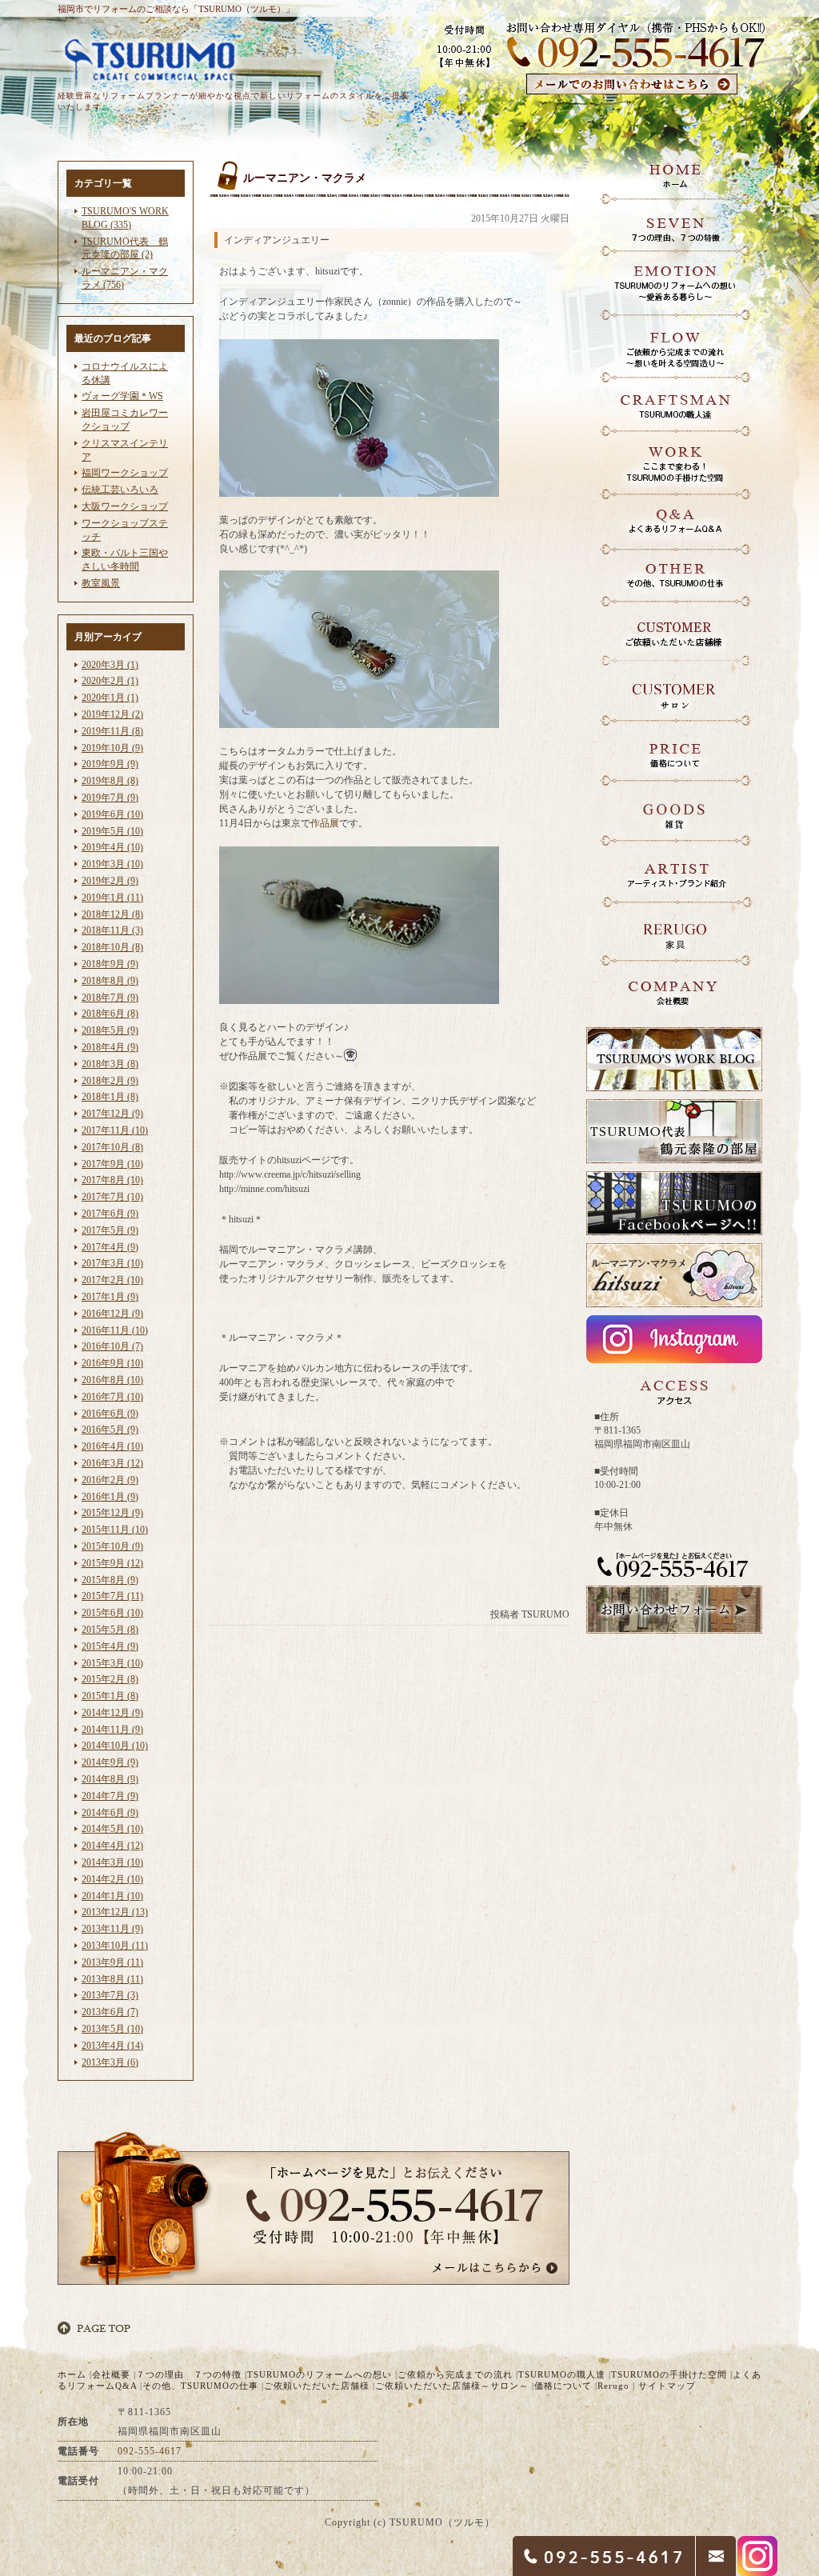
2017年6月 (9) (110, 1214)
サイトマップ (667, 2386)
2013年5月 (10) (112, 2029)
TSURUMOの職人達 (562, 2374)
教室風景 (101, 583)
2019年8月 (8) (110, 781)
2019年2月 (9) (110, 881)
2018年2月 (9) (110, 1081)
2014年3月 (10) (112, 1862)
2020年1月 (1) (110, 698)
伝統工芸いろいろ (120, 490)
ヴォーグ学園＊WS (122, 396)
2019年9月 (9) (110, 764)
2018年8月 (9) (110, 981)
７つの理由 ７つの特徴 (189, 2374)
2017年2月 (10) (112, 1280)
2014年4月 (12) (112, 1846)
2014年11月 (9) (112, 1730)
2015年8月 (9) (110, 1580)
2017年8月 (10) (112, 1180)
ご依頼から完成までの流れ (455, 2374)
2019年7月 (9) (110, 798)
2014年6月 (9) (110, 1813)
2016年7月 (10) (112, 1397)
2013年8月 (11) (112, 1979)
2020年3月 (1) (110, 665)
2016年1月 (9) (110, 1497)
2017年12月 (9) (112, 1114)
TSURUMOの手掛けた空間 (669, 2374)
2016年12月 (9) (112, 1314)
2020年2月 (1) (110, 681)
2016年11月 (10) (115, 1330)
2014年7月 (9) (110, 1796)
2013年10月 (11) (115, 1946)
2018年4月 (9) (110, 1047)
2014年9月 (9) (110, 1762)
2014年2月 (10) (112, 1879)
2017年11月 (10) (115, 1130)
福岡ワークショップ (125, 473)
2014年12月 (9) (112, 1713)
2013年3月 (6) (110, 2062)
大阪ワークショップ (125, 506)
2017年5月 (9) (110, 1230)
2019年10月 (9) (112, 748)
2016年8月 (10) (112, 1380)
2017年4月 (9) (110, 1247)
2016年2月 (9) (110, 1480)
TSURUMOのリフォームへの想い (320, 2374)
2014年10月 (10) (115, 1746)
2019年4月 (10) (112, 847)
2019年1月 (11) (112, 898)
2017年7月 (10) (112, 1197)
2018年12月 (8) (112, 914)
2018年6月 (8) (110, 1014)
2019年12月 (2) (112, 714)
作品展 (325, 823)
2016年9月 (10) (112, 1363)
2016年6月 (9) (110, 1414)
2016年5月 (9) (110, 1430)
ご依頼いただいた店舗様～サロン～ (452, 2386)
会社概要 (111, 2374)
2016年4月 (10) (112, 1446)
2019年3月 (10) (112, 864)
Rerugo (613, 2386)
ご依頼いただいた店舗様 (317, 2386)
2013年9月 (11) (112, 1962)
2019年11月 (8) (112, 731)
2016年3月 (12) (112, 1463)
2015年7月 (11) (112, 1596)
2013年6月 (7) (110, 2012)
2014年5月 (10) (112, 1829)
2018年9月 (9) (110, 964)
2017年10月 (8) (112, 1147)
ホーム (72, 2374)
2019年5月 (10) (112, 831)
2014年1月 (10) (112, 1896)
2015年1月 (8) (110, 1696)
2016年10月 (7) (112, 1346)
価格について (563, 2386)
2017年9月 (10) (112, 1164)
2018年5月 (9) (110, 1030)
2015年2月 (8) (110, 1679)
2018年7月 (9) (110, 998)
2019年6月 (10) (112, 814)
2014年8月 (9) (110, 1779)
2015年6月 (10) (112, 1613)
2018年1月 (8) (110, 1097)
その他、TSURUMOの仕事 (200, 2386)
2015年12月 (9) (112, 1513)
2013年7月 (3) (110, 1995)
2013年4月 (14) (112, 2046)
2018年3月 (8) (110, 1064)
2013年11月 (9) (112, 1929)
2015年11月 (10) (115, 1530)
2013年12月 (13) (115, 1912)
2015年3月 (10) (112, 1663)
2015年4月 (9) (110, 1646)
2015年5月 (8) (110, 1630)
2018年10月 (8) (112, 947)
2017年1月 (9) (110, 1297)
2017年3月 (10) (112, 1263)
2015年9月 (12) (112, 1563)
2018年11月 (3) (112, 930)
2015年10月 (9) (112, 1546)
